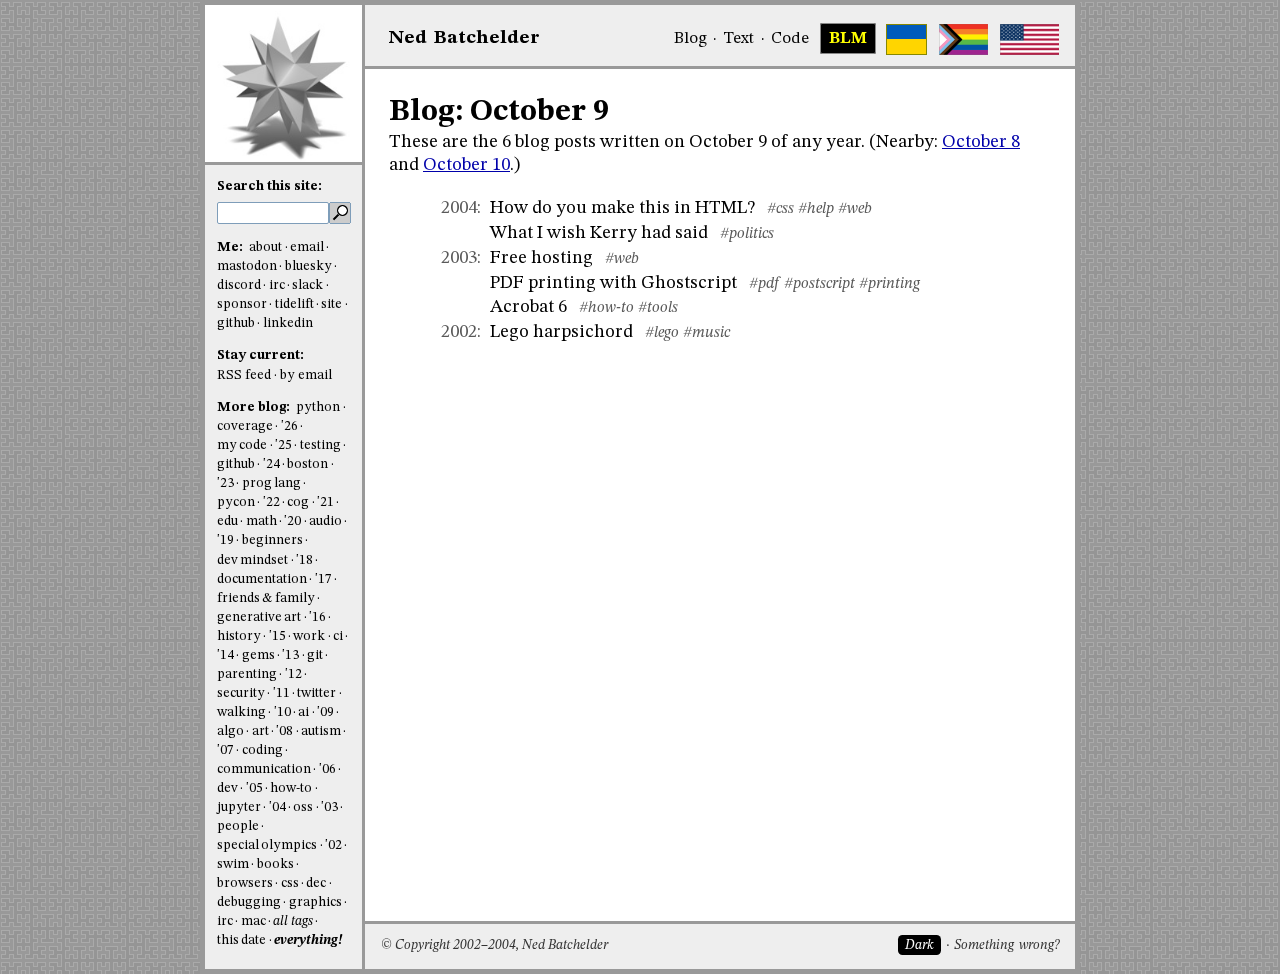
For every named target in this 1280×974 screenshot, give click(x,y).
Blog (690, 39)
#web (855, 209)
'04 (277, 807)
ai (303, 712)
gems (258, 655)
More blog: (255, 407)
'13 (290, 655)
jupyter (239, 807)
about (265, 247)
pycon (236, 502)
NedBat (464, 38)
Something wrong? (1006, 945)
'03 (329, 807)
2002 (459, 332)
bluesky (308, 266)
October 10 (466, 165)
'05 (254, 788)
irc (277, 285)
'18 (304, 560)
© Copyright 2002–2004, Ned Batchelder (494, 945)
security (241, 693)
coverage (245, 426)
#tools (658, 308)
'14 (225, 655)
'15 (277, 636)
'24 (271, 464)
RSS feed (244, 375)
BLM (848, 39)
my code (242, 445)
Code (790, 39)
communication (264, 769)
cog (298, 502)
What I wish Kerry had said (599, 233)
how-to (291, 788)
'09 (325, 712)
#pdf (764, 284)
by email (306, 375)
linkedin (288, 323)
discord (239, 285)
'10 (282, 712)
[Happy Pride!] (963, 39)
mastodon (247, 266)
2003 (459, 258)
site (331, 304)
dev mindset (252, 560)
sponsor (242, 304)
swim (233, 864)
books (275, 864)
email (307, 247)
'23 (225, 483)
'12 (293, 674)
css (290, 883)
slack (307, 285)
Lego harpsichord (561, 332)
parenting (247, 674)
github (236, 323)
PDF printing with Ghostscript (613, 283)
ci (338, 636)
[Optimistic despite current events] (1029, 39)
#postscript (819, 284)
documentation (262, 579)
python (318, 407)
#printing (889, 284)
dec (316, 883)
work (309, 636)
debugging (249, 902)
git (315, 655)
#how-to (606, 308)
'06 (327, 769)
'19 (225, 540)
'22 (271, 502)
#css (780, 209)
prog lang (271, 483)
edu (227, 521)
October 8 (981, 142)
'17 (323, 579)
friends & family (266, 598)
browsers (245, 883)
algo (230, 731)
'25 (283, 445)
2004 (459, 208)
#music (706, 333)
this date (241, 940)
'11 (281, 693)
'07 (225, 750)
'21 (325, 502)
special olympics (267, 845)
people (238, 826)
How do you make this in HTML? (622, 208)
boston (307, 464)
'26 (289, 426)
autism (321, 731)
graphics (315, 902)
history (239, 636)
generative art (259, 617)
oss (303, 807)
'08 (284, 731)
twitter (316, 693)
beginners (272, 540)
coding (262, 750)
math (261, 521)
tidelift (294, 304)
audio (325, 521)
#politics (747, 234)
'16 (317, 617)
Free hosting (541, 258)
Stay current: (260, 355)
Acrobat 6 (528, 307)
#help (816, 209)
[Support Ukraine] (906, 39)
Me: (231, 247)
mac (253, 921)
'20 (292, 521)
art (260, 731)
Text (738, 39)
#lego (662, 333)
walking (241, 712)
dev (227, 788)
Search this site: (269, 186)
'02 (333, 845)
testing (320, 445)
